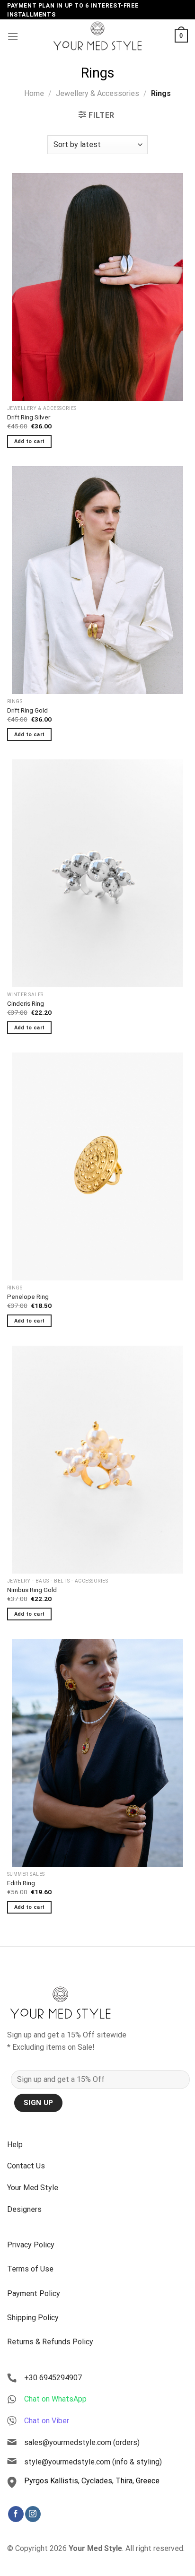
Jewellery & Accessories (97, 93)
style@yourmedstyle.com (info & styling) (93, 2462)
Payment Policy (34, 2293)
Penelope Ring (28, 1297)
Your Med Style (33, 2188)
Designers (24, 2209)
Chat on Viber (47, 2421)
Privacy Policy (31, 2245)
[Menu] (13, 36)
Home (34, 93)
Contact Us (26, 2166)
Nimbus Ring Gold (32, 1590)
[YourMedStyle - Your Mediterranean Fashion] (97, 36)
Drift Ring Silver (29, 417)
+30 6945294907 (53, 2378)
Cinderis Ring (26, 1003)
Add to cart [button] (30, 441)
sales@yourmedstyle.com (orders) (82, 2442)
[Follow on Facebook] (16, 2514)
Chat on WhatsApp (55, 2399)
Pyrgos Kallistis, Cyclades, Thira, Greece (92, 2481)
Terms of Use (30, 2269)
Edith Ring (21, 1883)
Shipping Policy (33, 2318)
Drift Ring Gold (27, 710)
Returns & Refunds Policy (50, 2342)
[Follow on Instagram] (33, 2514)
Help (15, 2145)
